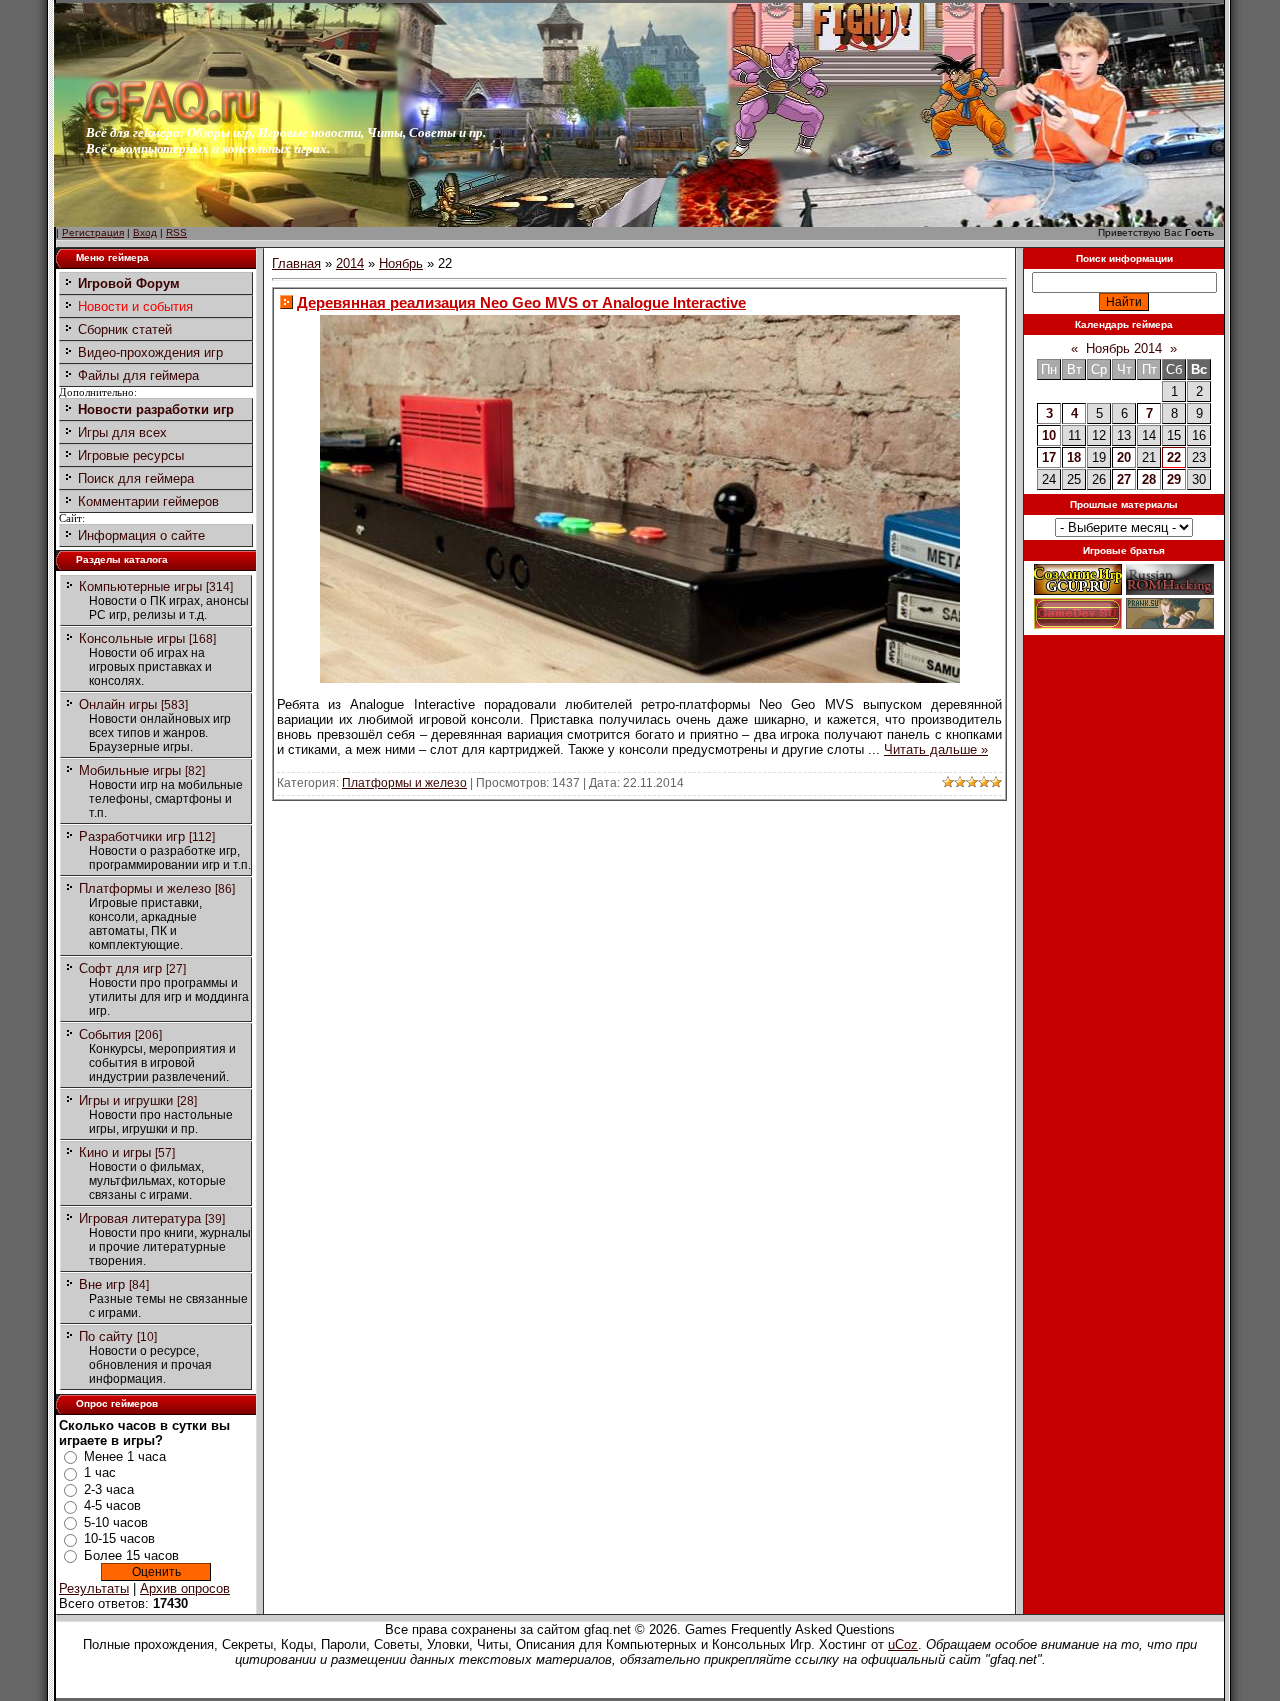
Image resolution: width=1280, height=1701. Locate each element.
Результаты (94, 1588)
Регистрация (93, 232)
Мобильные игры (130, 770)
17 (1049, 457)
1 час (100, 1472)
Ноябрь (401, 263)
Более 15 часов (131, 1555)
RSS (176, 232)
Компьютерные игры (140, 586)
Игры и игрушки (126, 1100)
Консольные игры (132, 638)
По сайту (106, 1336)
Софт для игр (120, 968)
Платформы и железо (145, 888)
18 (1074, 457)
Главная (296, 263)
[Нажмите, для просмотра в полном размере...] (640, 678)
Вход (145, 232)
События (105, 1034)
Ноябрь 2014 (1124, 348)
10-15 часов (119, 1538)
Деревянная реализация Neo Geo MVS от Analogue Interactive (521, 302)
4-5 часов (112, 1505)
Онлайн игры (118, 704)
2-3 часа (109, 1489)
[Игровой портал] (173, 120)
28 (1149, 479)
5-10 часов (116, 1522)
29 (1174, 479)
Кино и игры (115, 1152)
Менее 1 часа (125, 1456)
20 (1124, 457)
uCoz (903, 1644)
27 (1124, 479)
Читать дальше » (936, 749)
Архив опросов (185, 1588)
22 (1174, 457)
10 (1049, 435)
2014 (350, 263)
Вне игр (102, 1284)
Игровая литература (140, 1218)
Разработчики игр (132, 836)
